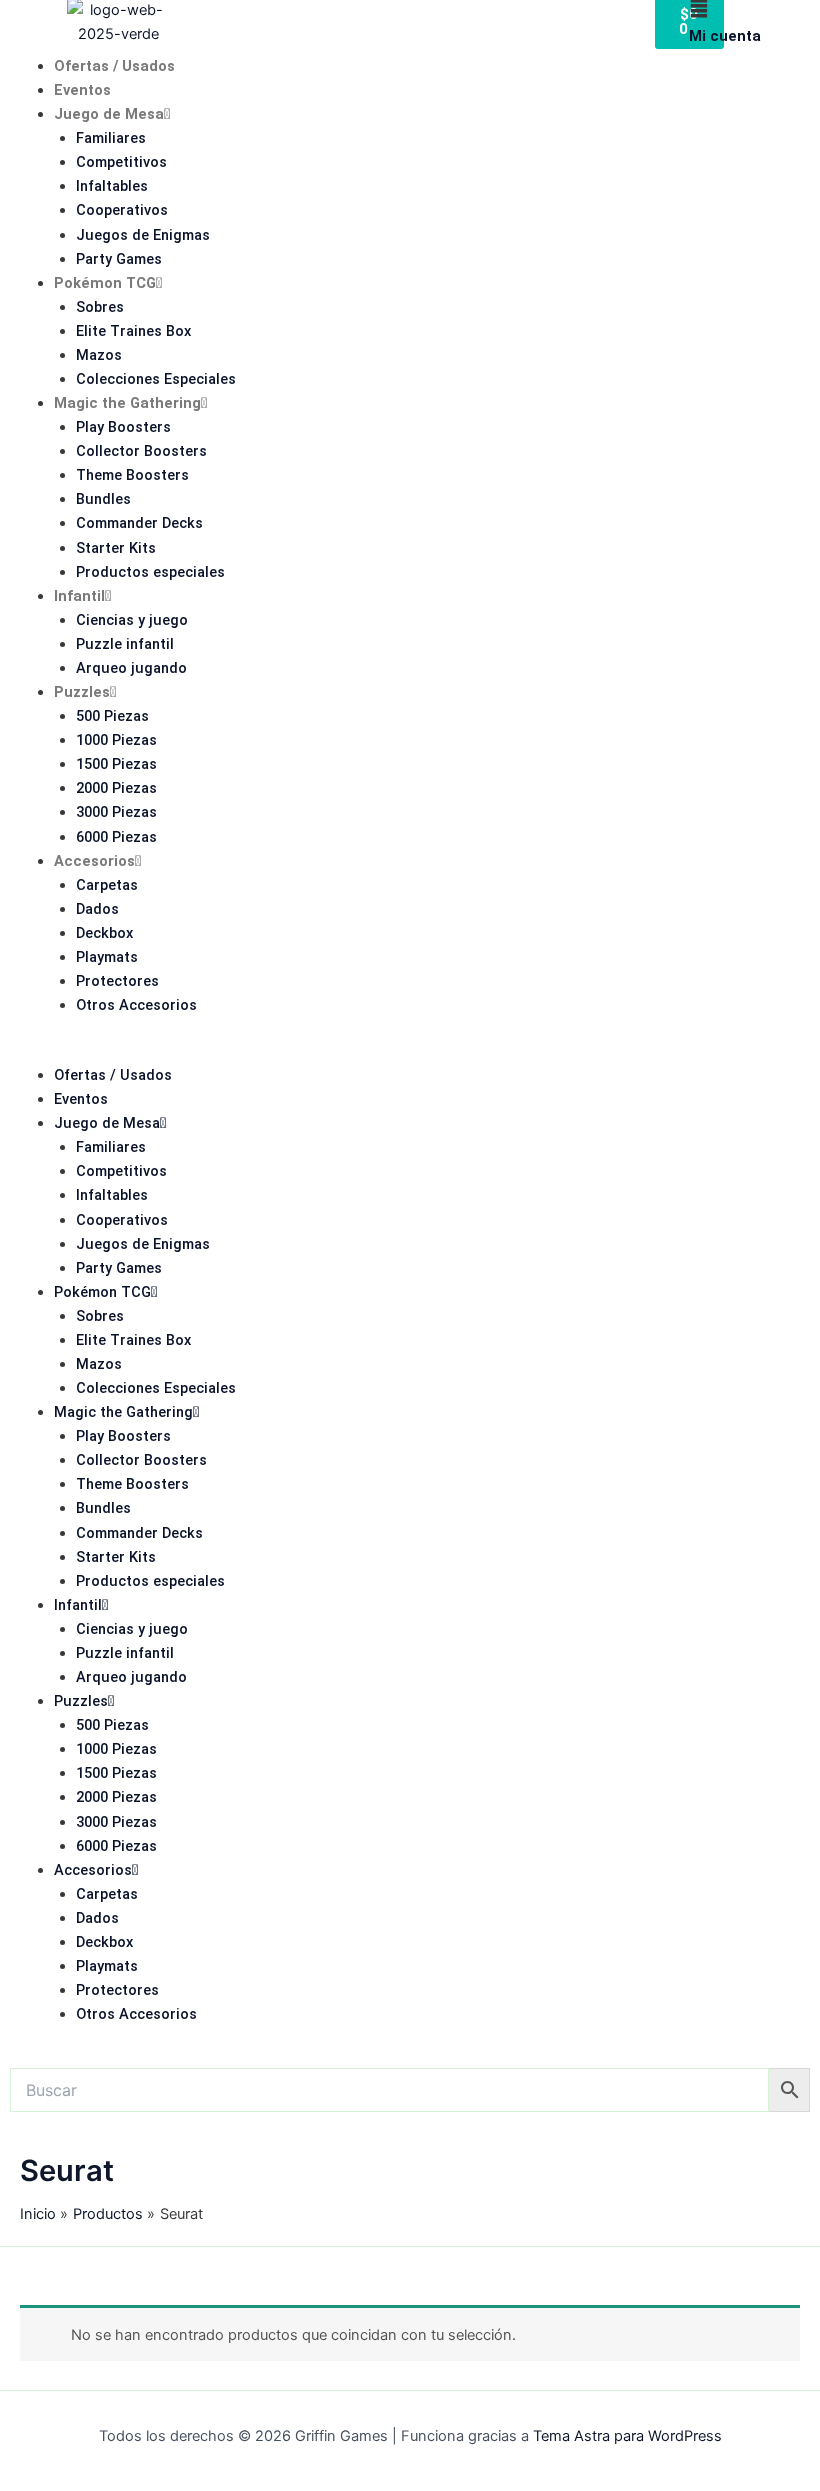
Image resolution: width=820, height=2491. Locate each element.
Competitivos (121, 162)
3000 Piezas (116, 812)
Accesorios (94, 861)
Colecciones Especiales (156, 379)
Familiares (111, 138)
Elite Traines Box (133, 331)
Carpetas (107, 885)
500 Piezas (112, 716)
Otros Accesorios (136, 1005)
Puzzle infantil (125, 644)
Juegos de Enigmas (143, 235)
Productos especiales (150, 572)
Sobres (100, 307)
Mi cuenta (725, 36)
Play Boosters (123, 427)
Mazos (99, 355)
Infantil (79, 596)
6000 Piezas (116, 837)
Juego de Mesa (109, 114)
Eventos (82, 90)
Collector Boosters (141, 451)
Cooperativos (122, 210)
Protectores (117, 981)
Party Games (119, 259)
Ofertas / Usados (114, 66)
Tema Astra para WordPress (627, 2436)
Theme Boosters (132, 475)
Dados (97, 909)
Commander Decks (139, 523)
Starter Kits (116, 548)
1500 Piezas (116, 764)
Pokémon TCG (105, 283)
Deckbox (104, 933)
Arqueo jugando (131, 668)
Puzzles (82, 692)
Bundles (103, 499)
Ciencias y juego (132, 620)
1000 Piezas (116, 740)
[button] (410, 1051)
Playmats (107, 957)
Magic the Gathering (127, 403)
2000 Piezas (116, 788)
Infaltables (112, 186)
